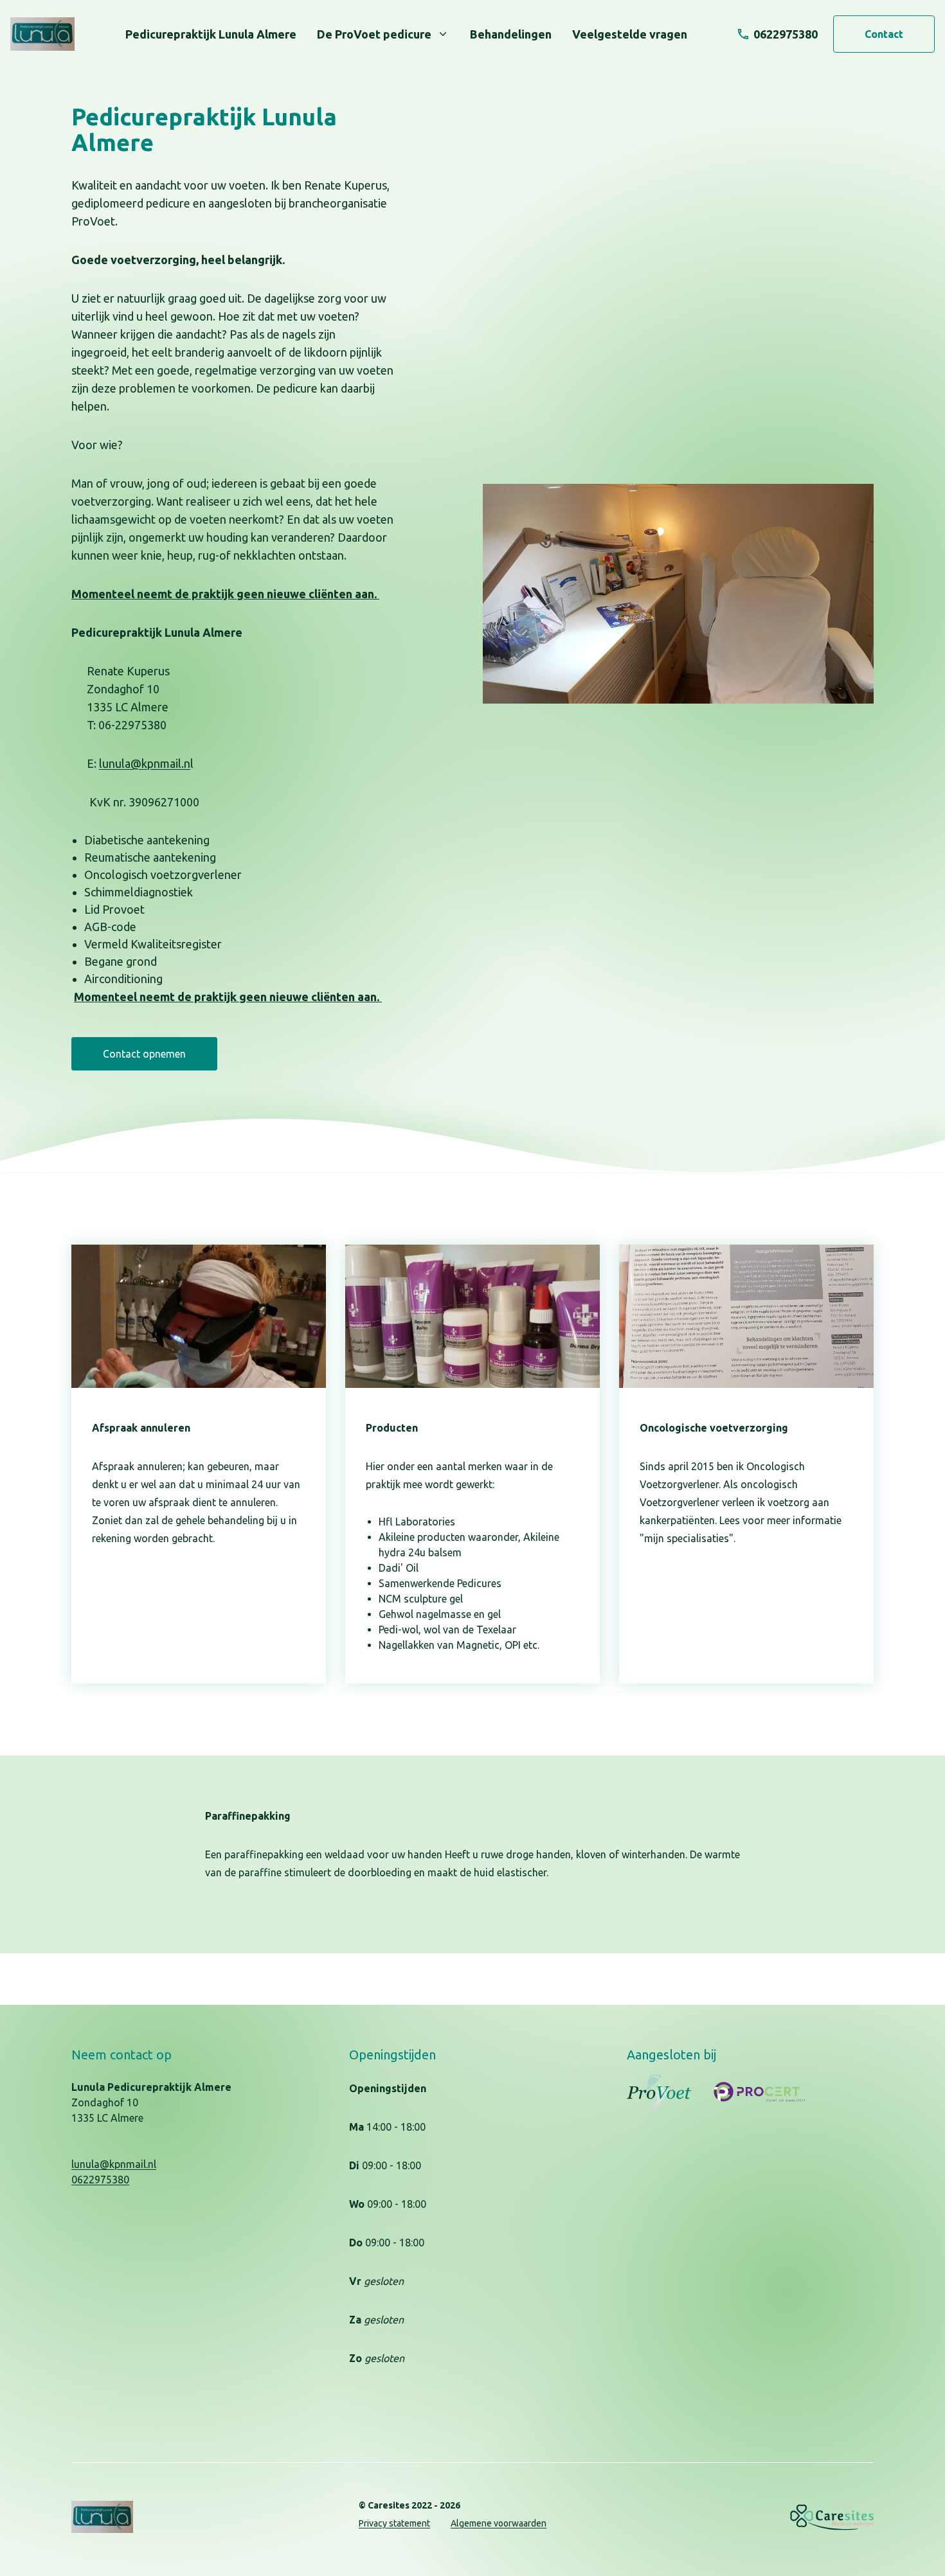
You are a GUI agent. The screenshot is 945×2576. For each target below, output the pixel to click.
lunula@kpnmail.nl (114, 2164)
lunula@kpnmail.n (145, 763)
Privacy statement (394, 2523)
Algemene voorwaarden (499, 2523)
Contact (884, 34)
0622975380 (100, 2180)
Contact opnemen (144, 1054)
